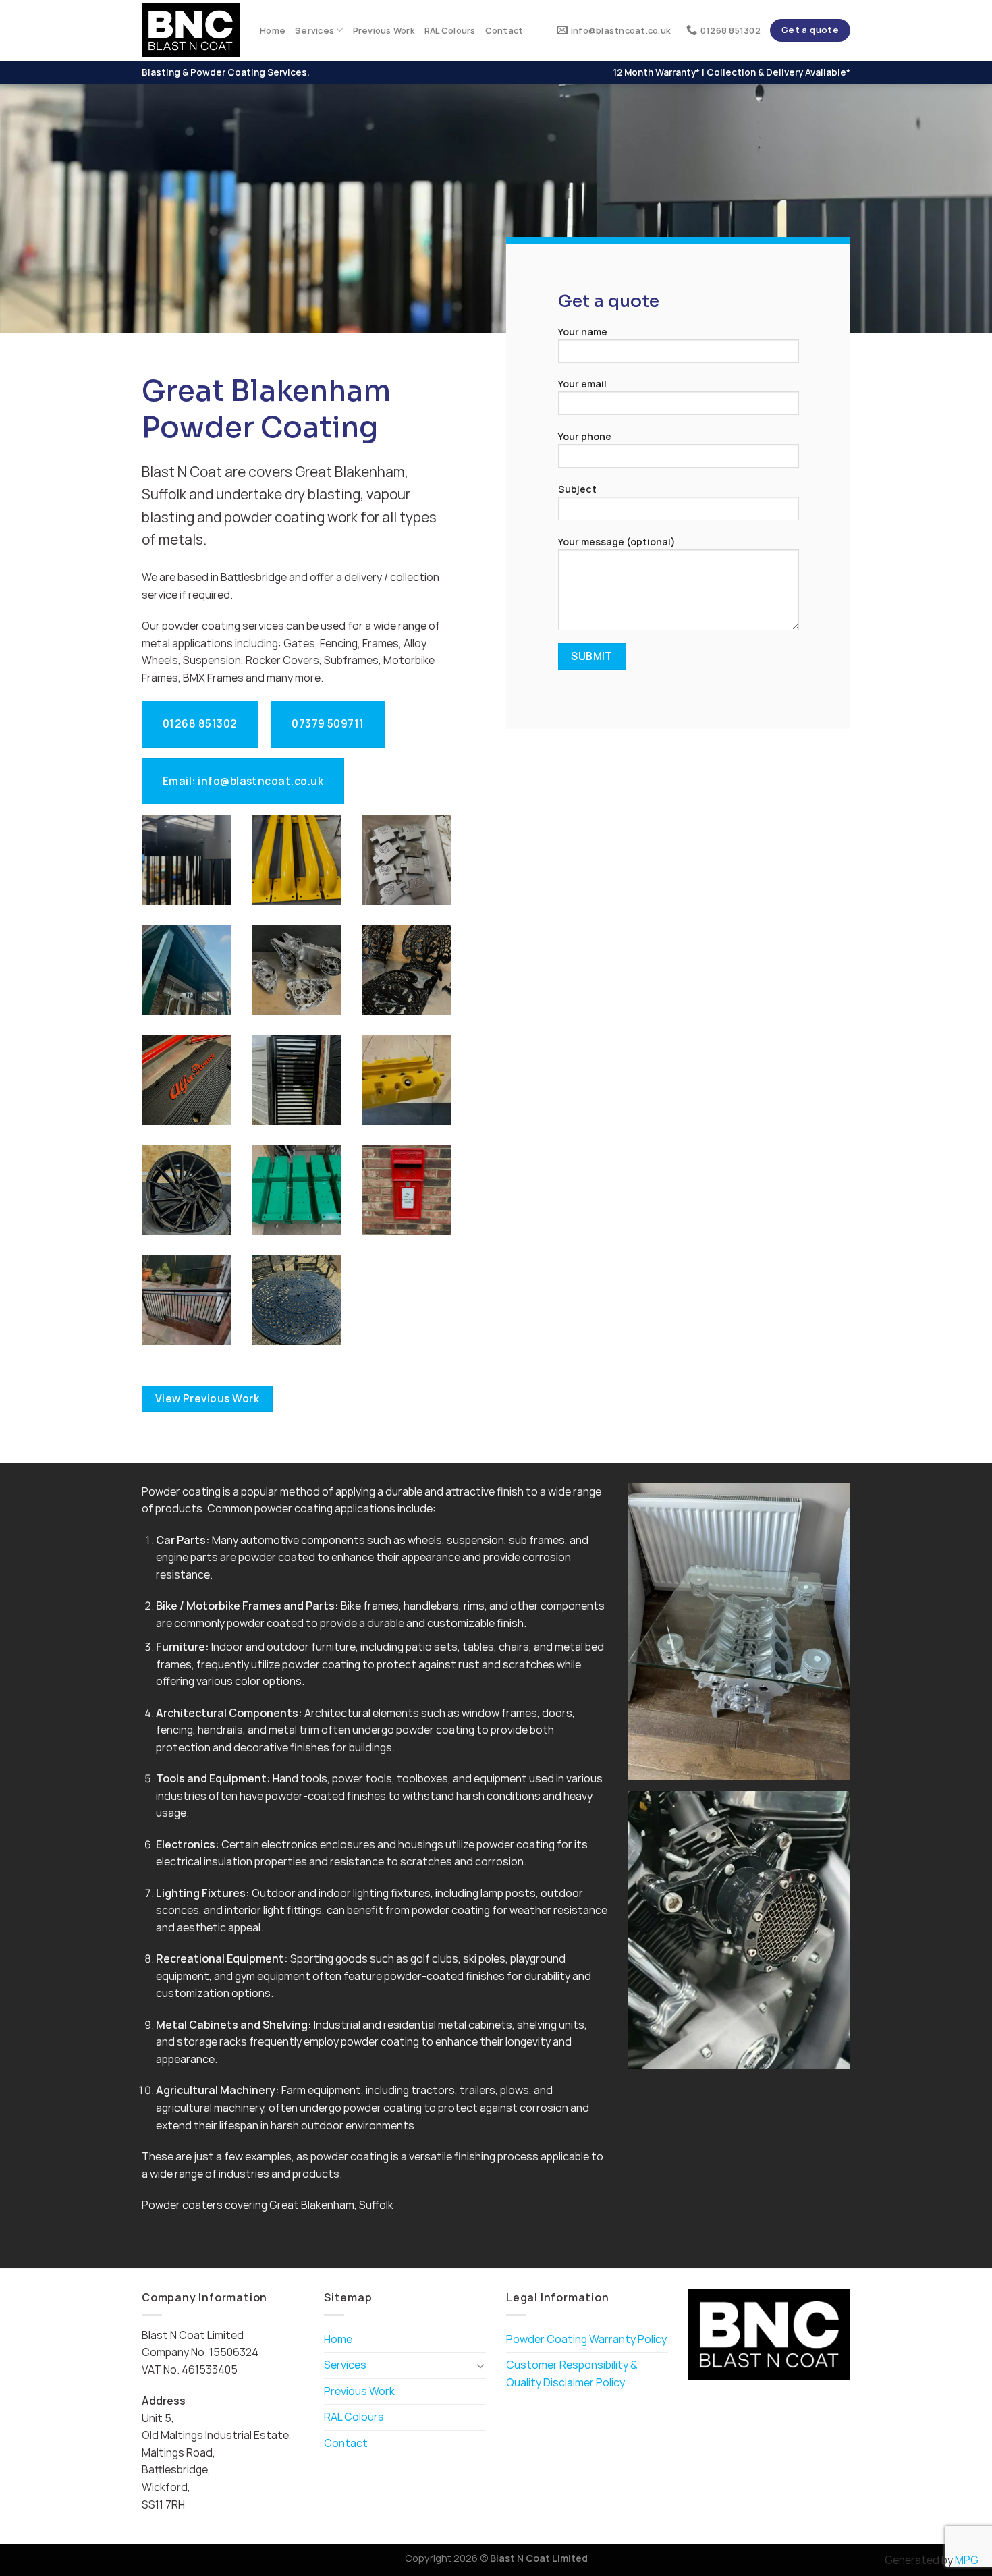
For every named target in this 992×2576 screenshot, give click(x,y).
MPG (967, 2560)
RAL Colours (450, 30)
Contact (504, 30)
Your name (583, 332)
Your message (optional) (617, 542)
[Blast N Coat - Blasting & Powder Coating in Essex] (191, 31)
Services (314, 30)
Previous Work (384, 30)
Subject (577, 489)
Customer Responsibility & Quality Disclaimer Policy (572, 2374)
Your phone (585, 436)
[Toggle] (480, 2365)
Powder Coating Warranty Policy (586, 2339)
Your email (582, 384)
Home (273, 30)
